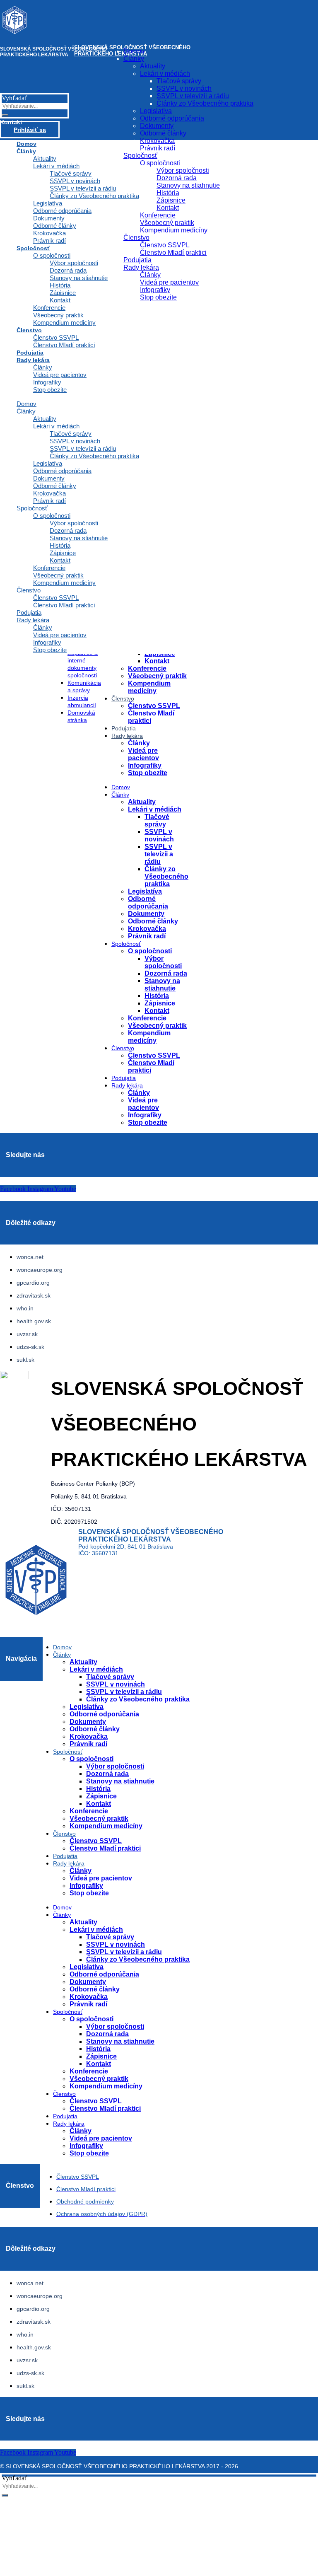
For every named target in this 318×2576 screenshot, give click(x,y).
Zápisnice (63, 553)
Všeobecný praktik (58, 315)
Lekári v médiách (56, 426)
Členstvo (29, 330)
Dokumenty (49, 478)
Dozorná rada (68, 530)
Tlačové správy (71, 434)
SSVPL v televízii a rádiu (83, 448)
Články (43, 367)
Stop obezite (50, 390)
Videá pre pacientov (60, 375)
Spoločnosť (32, 508)
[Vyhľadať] (5, 2495)
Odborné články (55, 486)
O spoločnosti (52, 516)
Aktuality (45, 419)
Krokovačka (49, 493)
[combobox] (35, 2486)
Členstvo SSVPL (56, 337)
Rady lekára (33, 360)
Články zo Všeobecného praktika (94, 456)
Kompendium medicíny (64, 323)
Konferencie (49, 568)
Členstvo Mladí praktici (64, 345)
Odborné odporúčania (62, 471)
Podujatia (29, 613)
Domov (26, 404)
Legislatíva (48, 463)
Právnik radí (49, 501)
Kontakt (60, 560)
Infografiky (47, 382)
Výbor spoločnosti (74, 523)
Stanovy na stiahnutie (79, 538)
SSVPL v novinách (75, 441)
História (60, 545)
